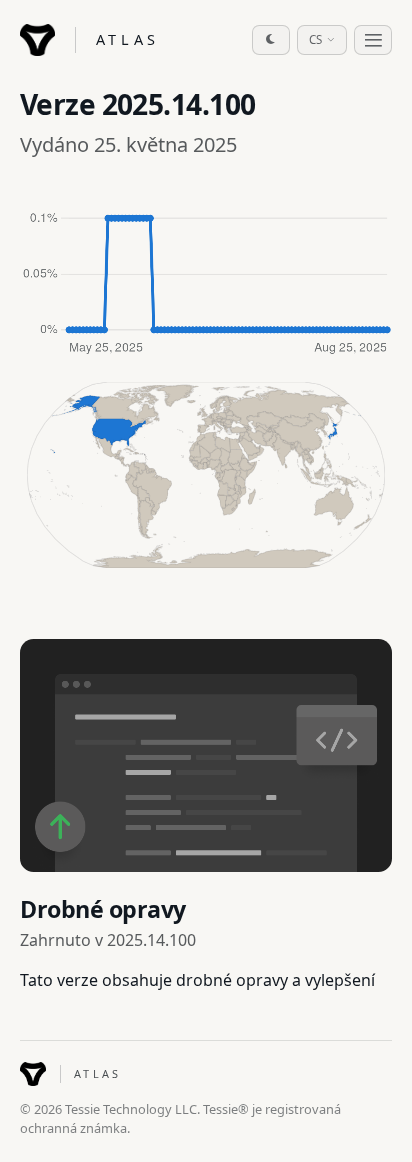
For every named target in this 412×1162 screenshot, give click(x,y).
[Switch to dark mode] (271, 40)
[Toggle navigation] (373, 40)
